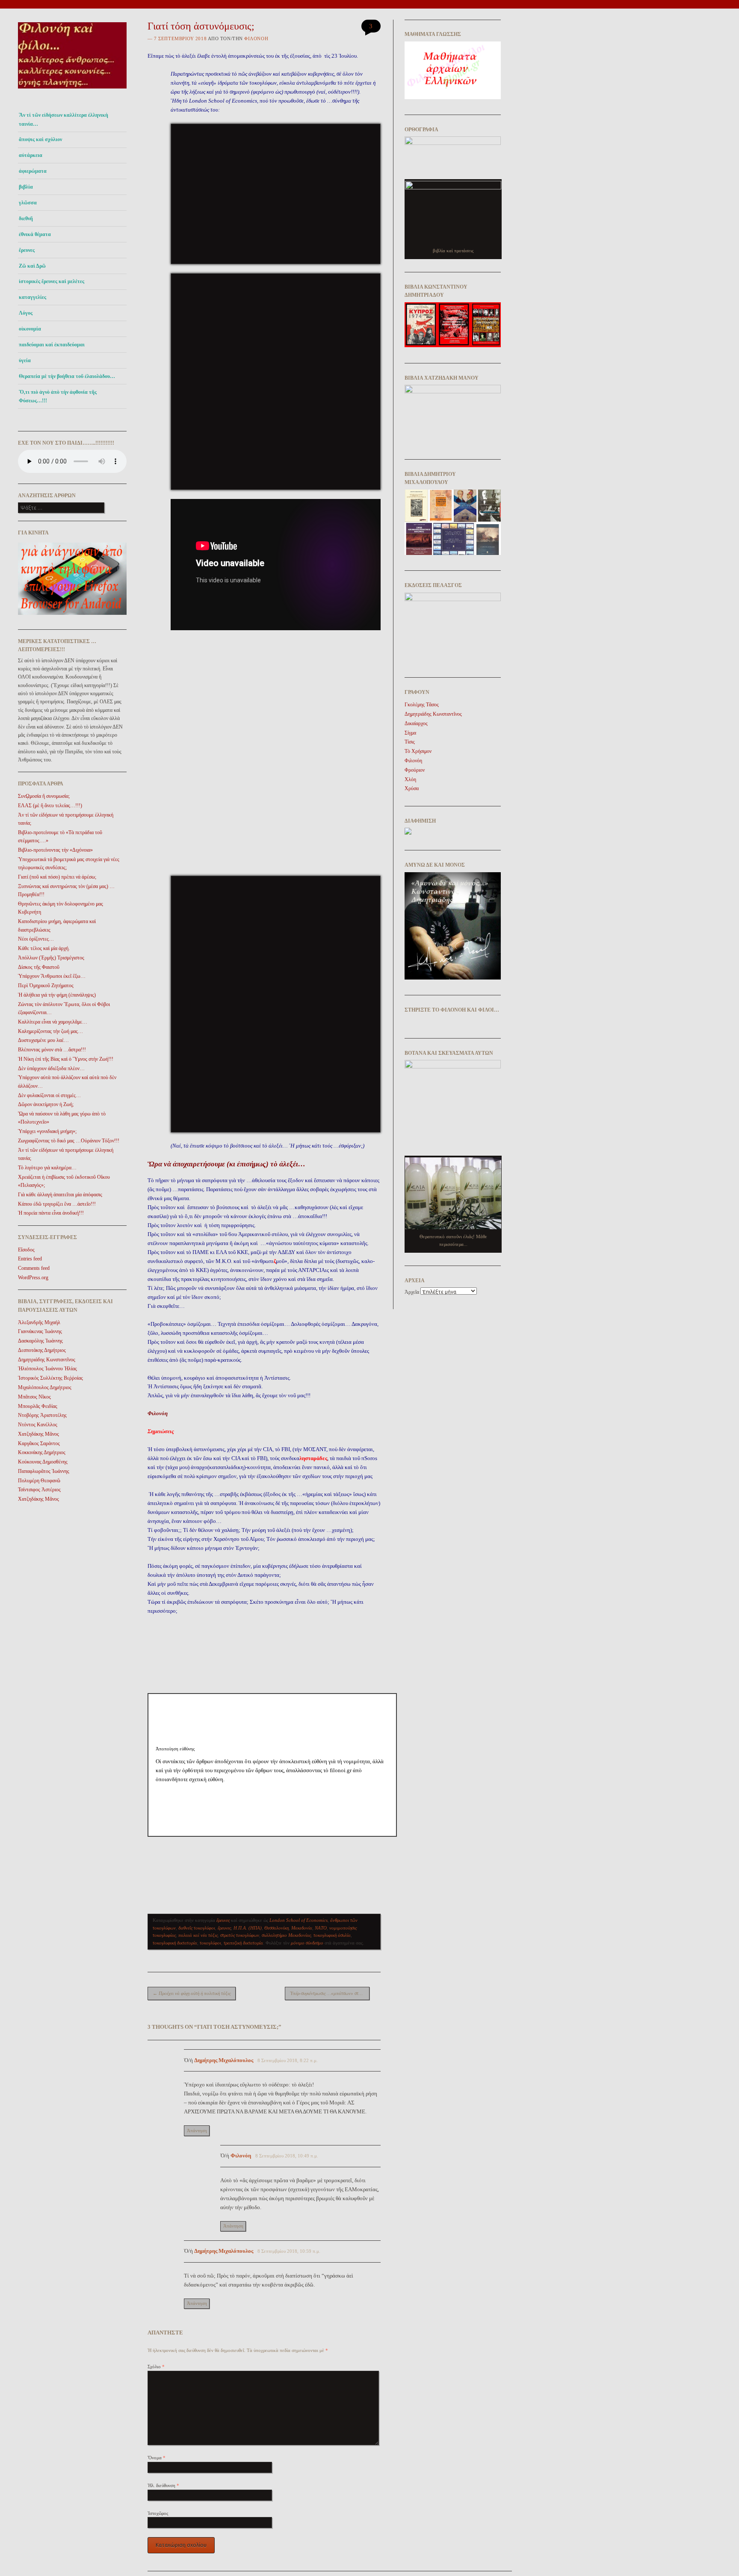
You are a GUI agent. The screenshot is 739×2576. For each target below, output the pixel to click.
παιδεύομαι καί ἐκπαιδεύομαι (52, 345)
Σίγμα (410, 733)
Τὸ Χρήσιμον (418, 751)
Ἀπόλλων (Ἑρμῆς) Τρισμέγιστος (51, 958)
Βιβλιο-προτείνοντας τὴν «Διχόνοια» (55, 850)
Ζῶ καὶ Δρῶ (32, 266)
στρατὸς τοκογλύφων (240, 1935)
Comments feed (34, 1268)
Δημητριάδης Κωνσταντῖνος (47, 1360)
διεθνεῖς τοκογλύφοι (197, 1928)
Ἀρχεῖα (412, 1292)
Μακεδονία (302, 1928)
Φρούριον (415, 770)
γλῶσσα (28, 203)
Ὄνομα (157, 2458)
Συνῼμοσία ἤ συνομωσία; (44, 796)
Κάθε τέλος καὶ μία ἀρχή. (44, 948)
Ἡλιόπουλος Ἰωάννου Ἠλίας (47, 1369)
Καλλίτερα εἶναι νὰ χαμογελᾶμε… (53, 1022)
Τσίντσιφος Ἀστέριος (39, 1490)
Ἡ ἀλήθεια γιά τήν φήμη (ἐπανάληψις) (57, 995)
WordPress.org (33, 1278)
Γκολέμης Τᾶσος (422, 705)
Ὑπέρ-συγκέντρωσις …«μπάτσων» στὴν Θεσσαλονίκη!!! (330, 1993)
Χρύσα (412, 788)
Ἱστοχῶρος (158, 2513)
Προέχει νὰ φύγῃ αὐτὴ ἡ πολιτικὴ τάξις (192, 1993)
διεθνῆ (26, 218)
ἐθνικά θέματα (35, 234)
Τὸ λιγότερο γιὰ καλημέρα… (47, 1168)
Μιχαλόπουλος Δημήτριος (45, 1387)
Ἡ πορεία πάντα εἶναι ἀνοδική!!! (51, 1213)
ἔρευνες (27, 250)
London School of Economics (299, 1920)
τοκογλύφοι (210, 1943)
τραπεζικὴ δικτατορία (243, 1943)
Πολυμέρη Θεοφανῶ (39, 1481)
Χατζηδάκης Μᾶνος (38, 1434)
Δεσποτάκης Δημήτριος (42, 1350)
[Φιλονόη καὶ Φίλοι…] (72, 91)
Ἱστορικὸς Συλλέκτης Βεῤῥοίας (50, 1378)
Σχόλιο (156, 2366)
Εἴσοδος (26, 1250)
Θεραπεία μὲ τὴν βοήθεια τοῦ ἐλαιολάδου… (67, 376)
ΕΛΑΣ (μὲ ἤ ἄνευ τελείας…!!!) (50, 806)
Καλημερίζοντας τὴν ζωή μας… (50, 1031)
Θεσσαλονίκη (276, 1928)
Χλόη (410, 779)
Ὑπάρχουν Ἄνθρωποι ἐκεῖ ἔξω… (52, 976)
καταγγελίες (33, 297)
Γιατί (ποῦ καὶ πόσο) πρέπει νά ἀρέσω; (57, 877)
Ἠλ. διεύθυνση (163, 2485)
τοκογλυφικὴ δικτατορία (175, 1943)
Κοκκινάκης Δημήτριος (42, 1452)
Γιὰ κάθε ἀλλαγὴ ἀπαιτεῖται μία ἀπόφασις (60, 1195)
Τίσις (410, 742)
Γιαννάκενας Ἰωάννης (40, 1331)
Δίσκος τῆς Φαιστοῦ (39, 967)
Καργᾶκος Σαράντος (39, 1443)
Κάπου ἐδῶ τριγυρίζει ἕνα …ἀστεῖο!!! (57, 1204)
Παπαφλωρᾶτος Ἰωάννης (44, 1471)
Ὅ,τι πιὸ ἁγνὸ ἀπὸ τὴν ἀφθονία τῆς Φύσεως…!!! (58, 396)
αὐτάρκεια (31, 155)
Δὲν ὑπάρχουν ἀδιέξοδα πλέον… (51, 1068)
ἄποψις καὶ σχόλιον (40, 139)
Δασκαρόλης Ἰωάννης (40, 1341)
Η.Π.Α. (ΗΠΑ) (248, 1928)
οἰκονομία (30, 329)
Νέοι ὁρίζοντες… (36, 939)
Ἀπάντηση (197, 2130)
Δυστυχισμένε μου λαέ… (43, 1040)
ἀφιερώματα (33, 171)
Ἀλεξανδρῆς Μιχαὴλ (39, 1322)
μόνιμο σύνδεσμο (307, 1943)
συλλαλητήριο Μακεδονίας (286, 1935)
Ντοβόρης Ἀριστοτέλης (42, 1415)
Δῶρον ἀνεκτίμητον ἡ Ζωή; (46, 1104)
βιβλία (26, 187)
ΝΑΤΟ (321, 1928)
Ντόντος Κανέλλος (38, 1425)
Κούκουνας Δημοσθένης (43, 1462)
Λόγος (26, 313)
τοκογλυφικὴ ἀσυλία (332, 1935)
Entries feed (30, 1259)
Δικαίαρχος (416, 723)
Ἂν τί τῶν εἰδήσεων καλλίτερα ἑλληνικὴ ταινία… (64, 119)
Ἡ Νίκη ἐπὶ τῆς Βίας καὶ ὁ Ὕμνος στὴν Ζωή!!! (66, 1059)
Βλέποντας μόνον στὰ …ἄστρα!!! (52, 1050)
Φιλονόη (256, 38)
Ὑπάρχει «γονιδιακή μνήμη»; (47, 1131)
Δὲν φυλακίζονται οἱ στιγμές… (49, 1095)
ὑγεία (25, 360)
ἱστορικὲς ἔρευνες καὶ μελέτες (52, 281)
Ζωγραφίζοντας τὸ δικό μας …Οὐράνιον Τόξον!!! (69, 1141)
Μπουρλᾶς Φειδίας (38, 1406)
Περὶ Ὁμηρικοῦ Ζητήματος (46, 986)
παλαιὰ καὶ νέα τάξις (198, 1935)
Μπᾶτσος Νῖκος (34, 1397)
